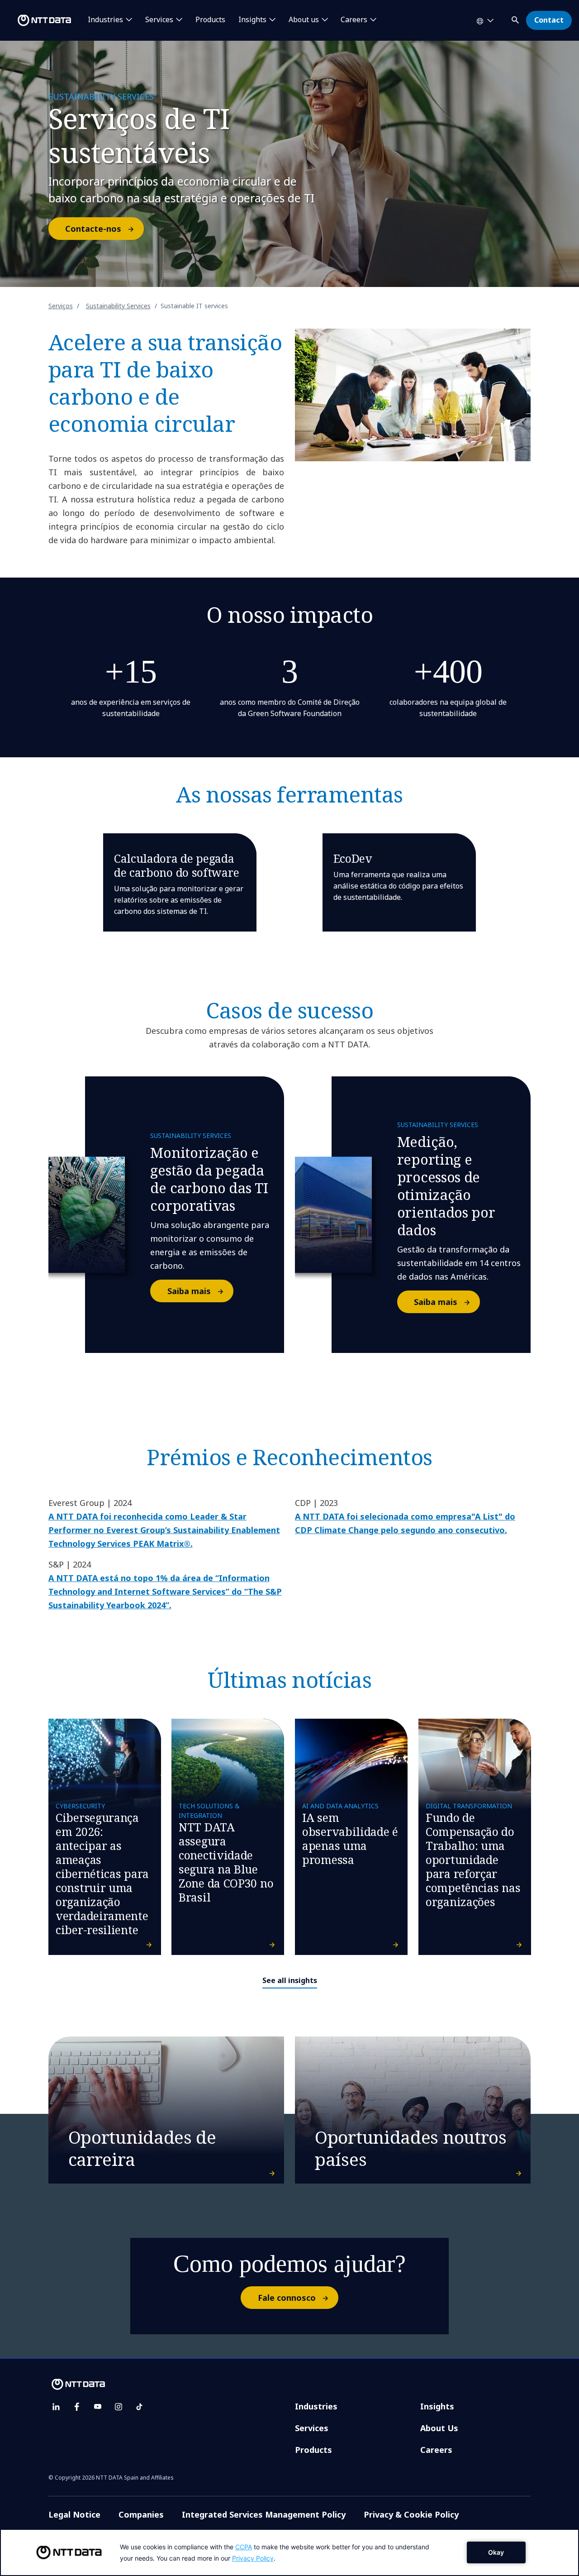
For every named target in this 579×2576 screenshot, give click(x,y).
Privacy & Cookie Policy (411, 2514)
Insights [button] (252, 20)
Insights (437, 2406)
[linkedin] (56, 2407)
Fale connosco (287, 2298)
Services (312, 2428)
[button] (516, 18)
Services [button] (159, 20)
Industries (316, 2406)
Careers (436, 2450)
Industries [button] (105, 20)
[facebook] (77, 2407)
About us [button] (304, 20)
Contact (549, 20)
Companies (141, 2514)
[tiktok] (139, 2407)
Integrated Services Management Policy (264, 2514)
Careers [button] (354, 20)
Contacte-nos (93, 229)
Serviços (61, 306)
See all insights (290, 1980)
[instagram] (119, 2407)
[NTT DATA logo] (37, 20)
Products (210, 20)
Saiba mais (189, 1291)
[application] (289, 2552)
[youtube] (98, 2407)
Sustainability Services (118, 306)
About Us (439, 2428)
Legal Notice (74, 2514)
